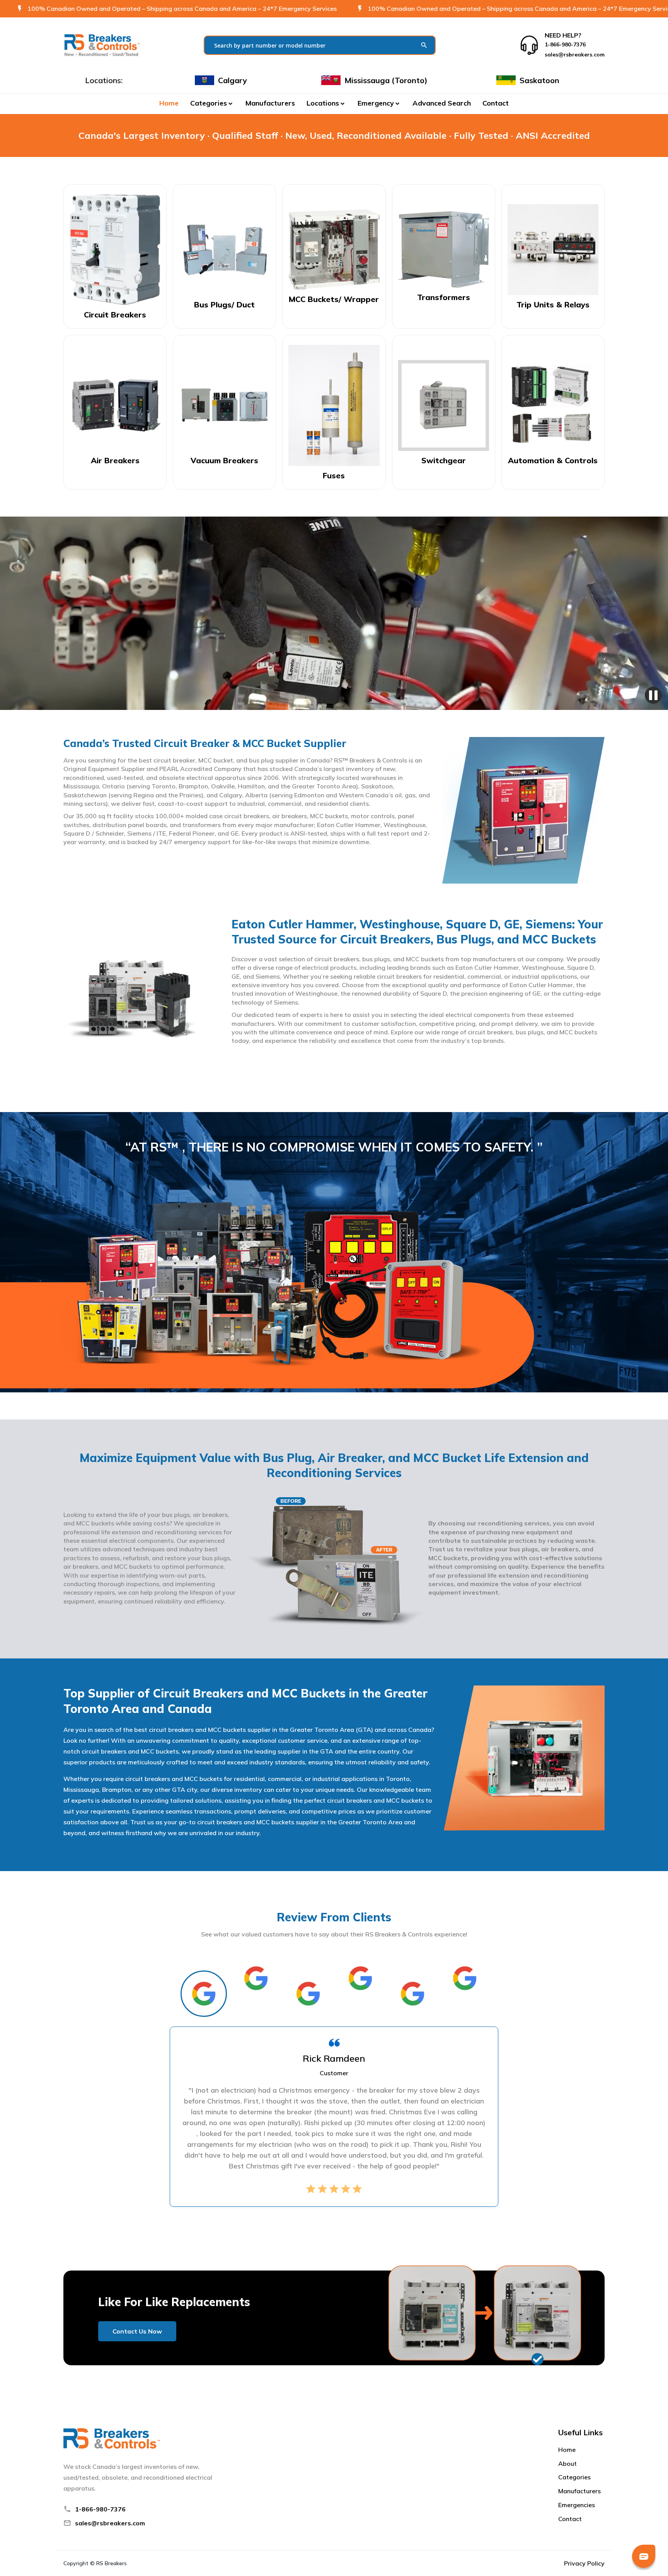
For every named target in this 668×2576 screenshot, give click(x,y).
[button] (212, 103)
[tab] (204, 1994)
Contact (496, 103)
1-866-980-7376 (100, 2509)
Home (169, 103)
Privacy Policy (584, 2563)
